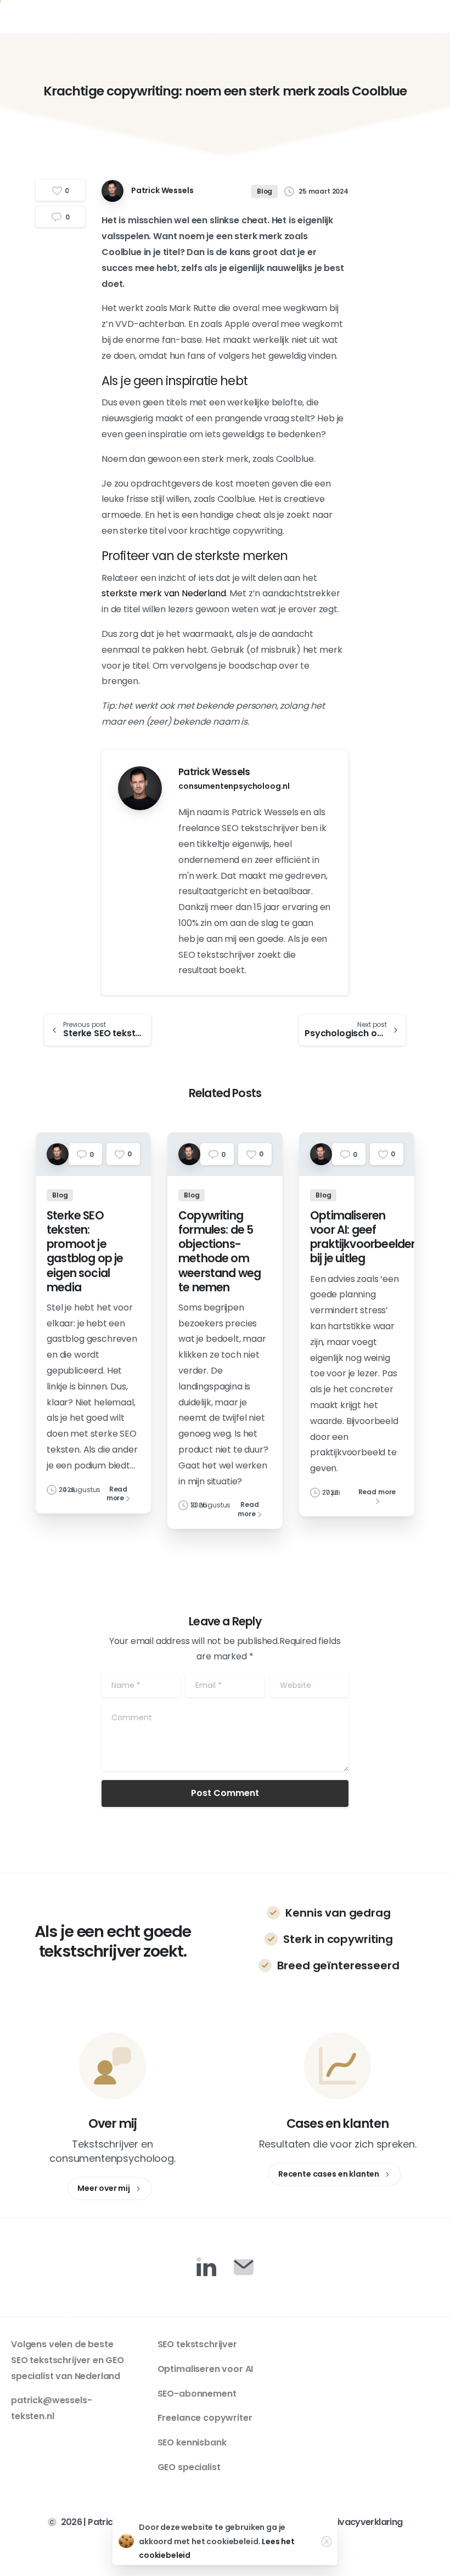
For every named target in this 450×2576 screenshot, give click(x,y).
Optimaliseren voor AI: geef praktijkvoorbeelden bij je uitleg (364, 1237)
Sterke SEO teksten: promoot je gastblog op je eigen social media (85, 1252)
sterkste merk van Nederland (164, 593)
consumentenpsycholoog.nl (234, 786)
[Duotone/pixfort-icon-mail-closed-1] (244, 2267)
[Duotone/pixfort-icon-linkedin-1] (206, 2267)
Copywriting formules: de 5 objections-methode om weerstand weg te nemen (220, 1252)
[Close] (327, 2541)
